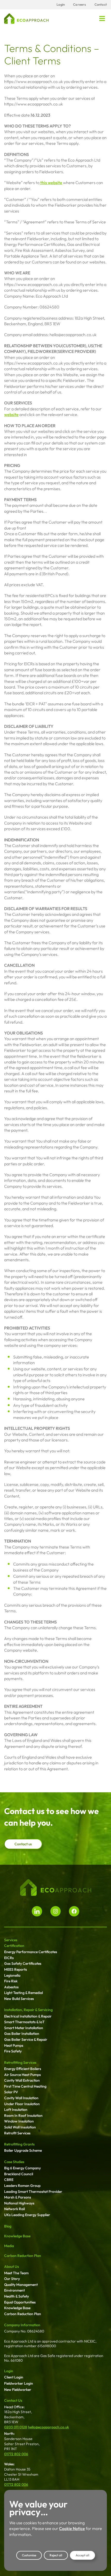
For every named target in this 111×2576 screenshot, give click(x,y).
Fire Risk (11, 1981)
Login (9, 2371)
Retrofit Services (17, 2133)
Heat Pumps (14, 2045)
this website (51, 183)
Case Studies (14, 2162)
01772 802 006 (16, 2454)
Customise (29, 2555)
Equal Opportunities (20, 2302)
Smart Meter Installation (24, 2028)
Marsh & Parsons (18, 2197)
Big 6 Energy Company (22, 2168)
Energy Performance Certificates (31, 1952)
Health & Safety (17, 2296)
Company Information (22, 2325)
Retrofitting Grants (19, 2144)
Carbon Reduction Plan (23, 2256)
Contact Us (13, 2400)
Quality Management (21, 2285)
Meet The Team (16, 2273)
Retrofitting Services (20, 2063)
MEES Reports (15, 1969)
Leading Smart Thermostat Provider (33, 2192)
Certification (14, 1946)
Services (11, 1940)
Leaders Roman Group (22, 2186)
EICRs (9, 1958)
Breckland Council (19, 2174)
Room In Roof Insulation (23, 2116)
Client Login (14, 2377)
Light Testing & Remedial (23, 1993)
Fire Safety (13, 2051)
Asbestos (11, 1987)
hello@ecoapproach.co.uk (48, 2427)
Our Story (12, 2279)
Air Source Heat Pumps (22, 2075)
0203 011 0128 (16, 2427)
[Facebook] (74, 1911)
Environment (14, 2290)
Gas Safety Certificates (23, 1963)
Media (9, 2246)
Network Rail (14, 2209)
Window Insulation (19, 2121)
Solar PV (11, 2092)
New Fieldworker (18, 2390)
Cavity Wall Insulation (21, 2098)
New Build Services (19, 1999)
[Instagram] (55, 1911)
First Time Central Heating (25, 2086)
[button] (102, 19)
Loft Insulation (16, 2110)
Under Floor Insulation (22, 2104)
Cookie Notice (72, 2528)
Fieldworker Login (19, 2383)
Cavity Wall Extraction (22, 2080)
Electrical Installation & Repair (28, 2016)
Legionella (12, 1975)
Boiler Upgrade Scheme (23, 2150)
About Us (11, 2267)
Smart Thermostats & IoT (24, 2022)
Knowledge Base (17, 2236)
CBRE (9, 2180)
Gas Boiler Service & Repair (26, 2039)
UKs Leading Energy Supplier (27, 2215)
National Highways (19, 2203)
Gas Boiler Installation (22, 2034)
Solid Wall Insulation (20, 2127)
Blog (8, 2226)
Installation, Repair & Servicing (28, 2010)
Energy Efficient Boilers (23, 2069)
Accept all (82, 2555)
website (11, 414)
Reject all (56, 2555)
